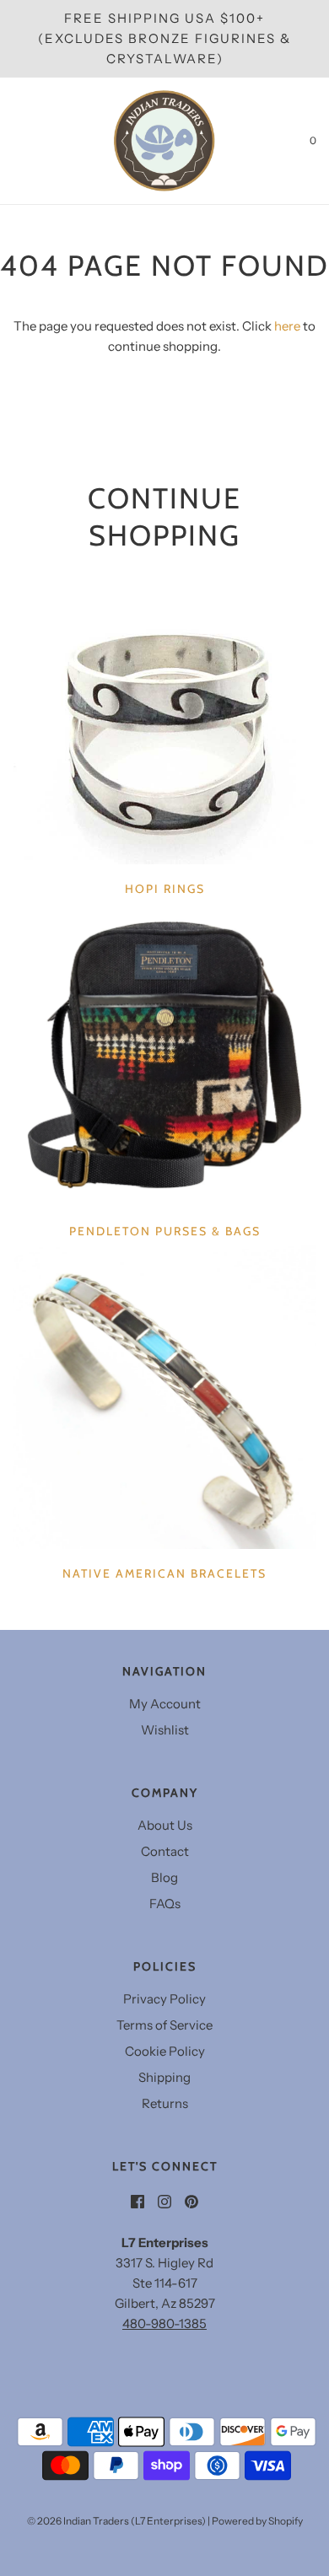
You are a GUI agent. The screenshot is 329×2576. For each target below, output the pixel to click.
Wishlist (165, 1730)
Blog (164, 1877)
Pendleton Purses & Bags (165, 1231)
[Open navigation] (13, 141)
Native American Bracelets (164, 1573)
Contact (165, 1851)
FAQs (165, 1904)
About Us (165, 1825)
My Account (165, 1704)
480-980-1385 (164, 2323)
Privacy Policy (164, 1999)
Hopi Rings (165, 889)
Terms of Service (164, 2025)
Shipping (164, 2077)
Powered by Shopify (257, 2521)
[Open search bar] (32, 141)
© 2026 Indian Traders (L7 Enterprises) (116, 2521)
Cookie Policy (165, 2051)
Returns (165, 2103)
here (287, 326)
